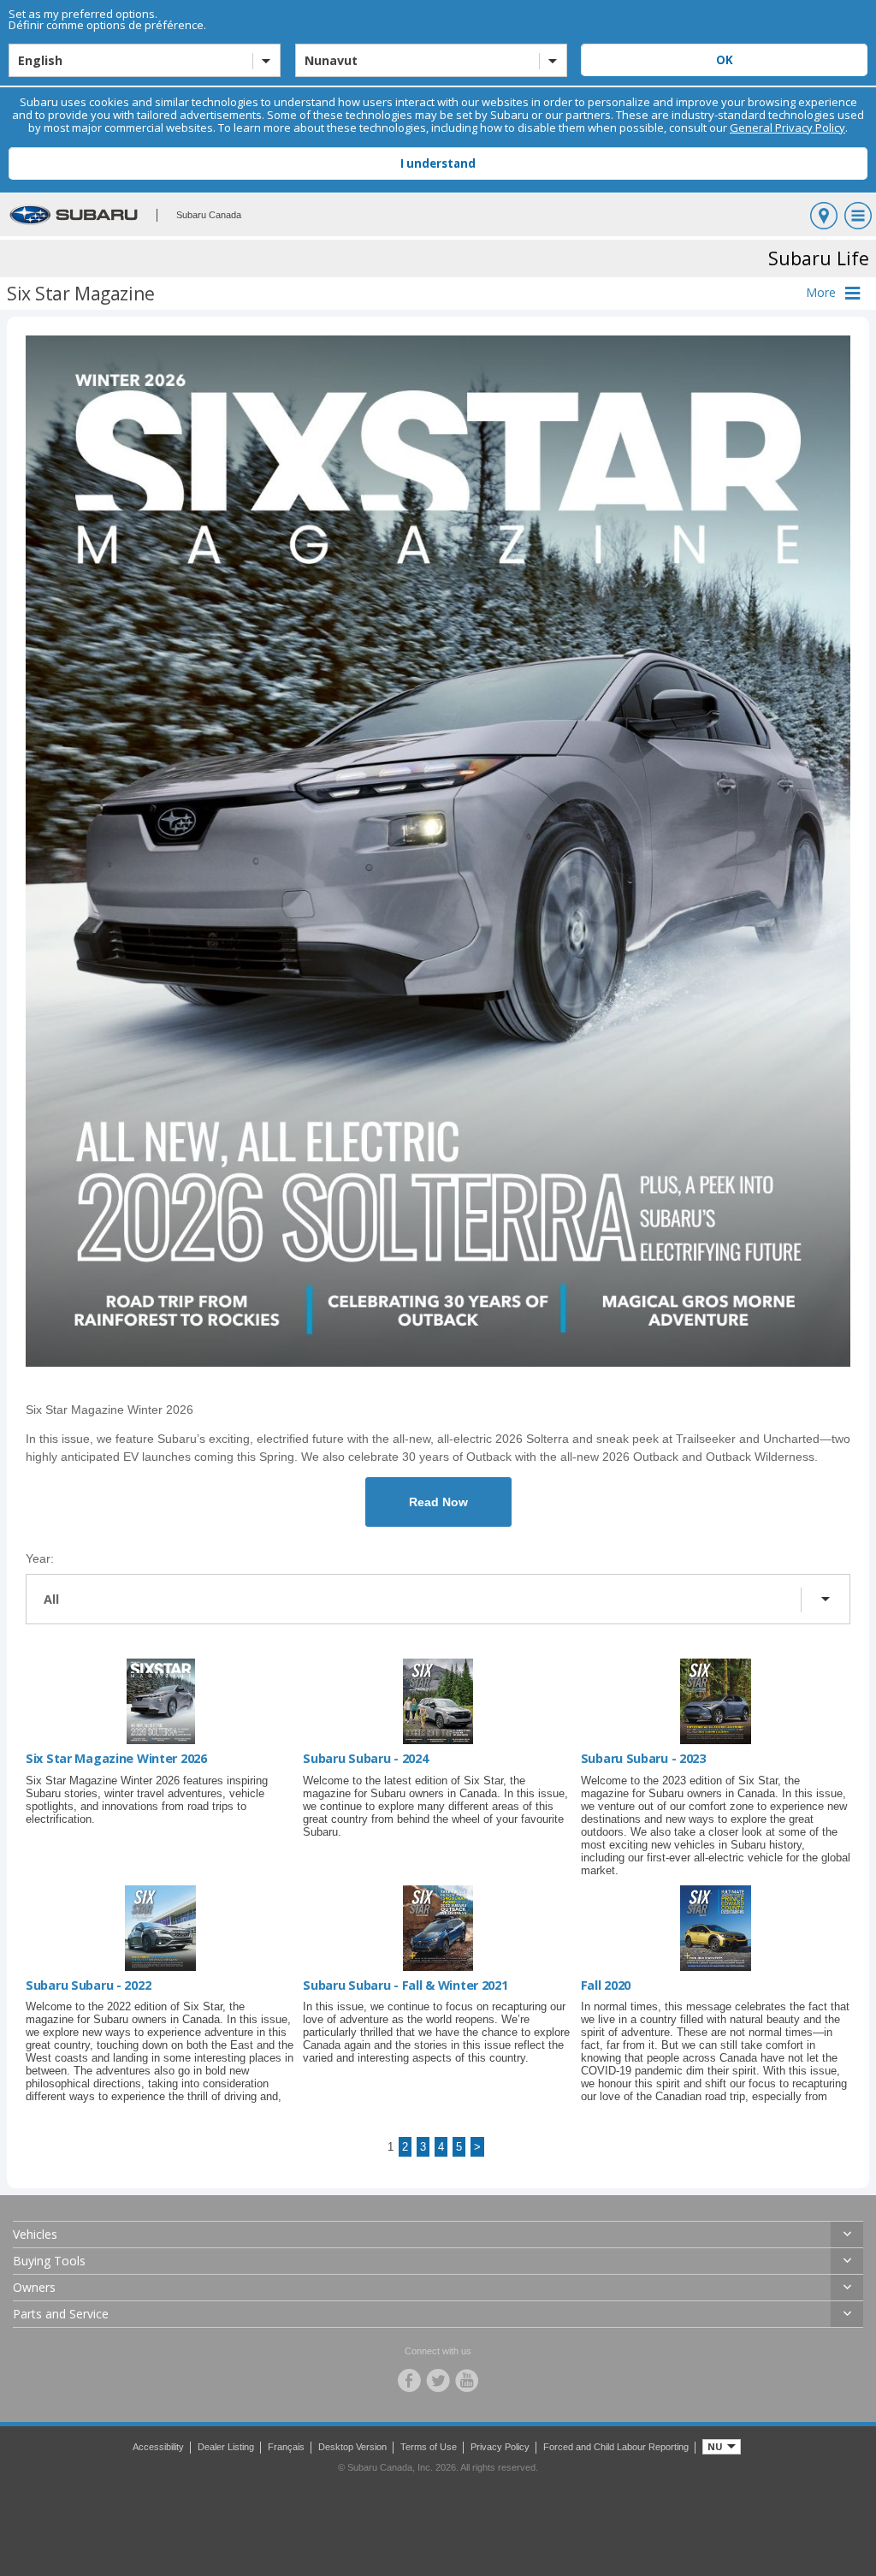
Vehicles (35, 2234)
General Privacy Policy (787, 128)
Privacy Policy (500, 2447)
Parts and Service (61, 2314)
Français (286, 2447)
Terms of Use (429, 2447)
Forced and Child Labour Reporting (616, 2447)
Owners (34, 2287)
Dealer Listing (226, 2447)
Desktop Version (352, 2447)
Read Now (438, 1502)
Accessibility (158, 2447)
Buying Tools (49, 2261)
